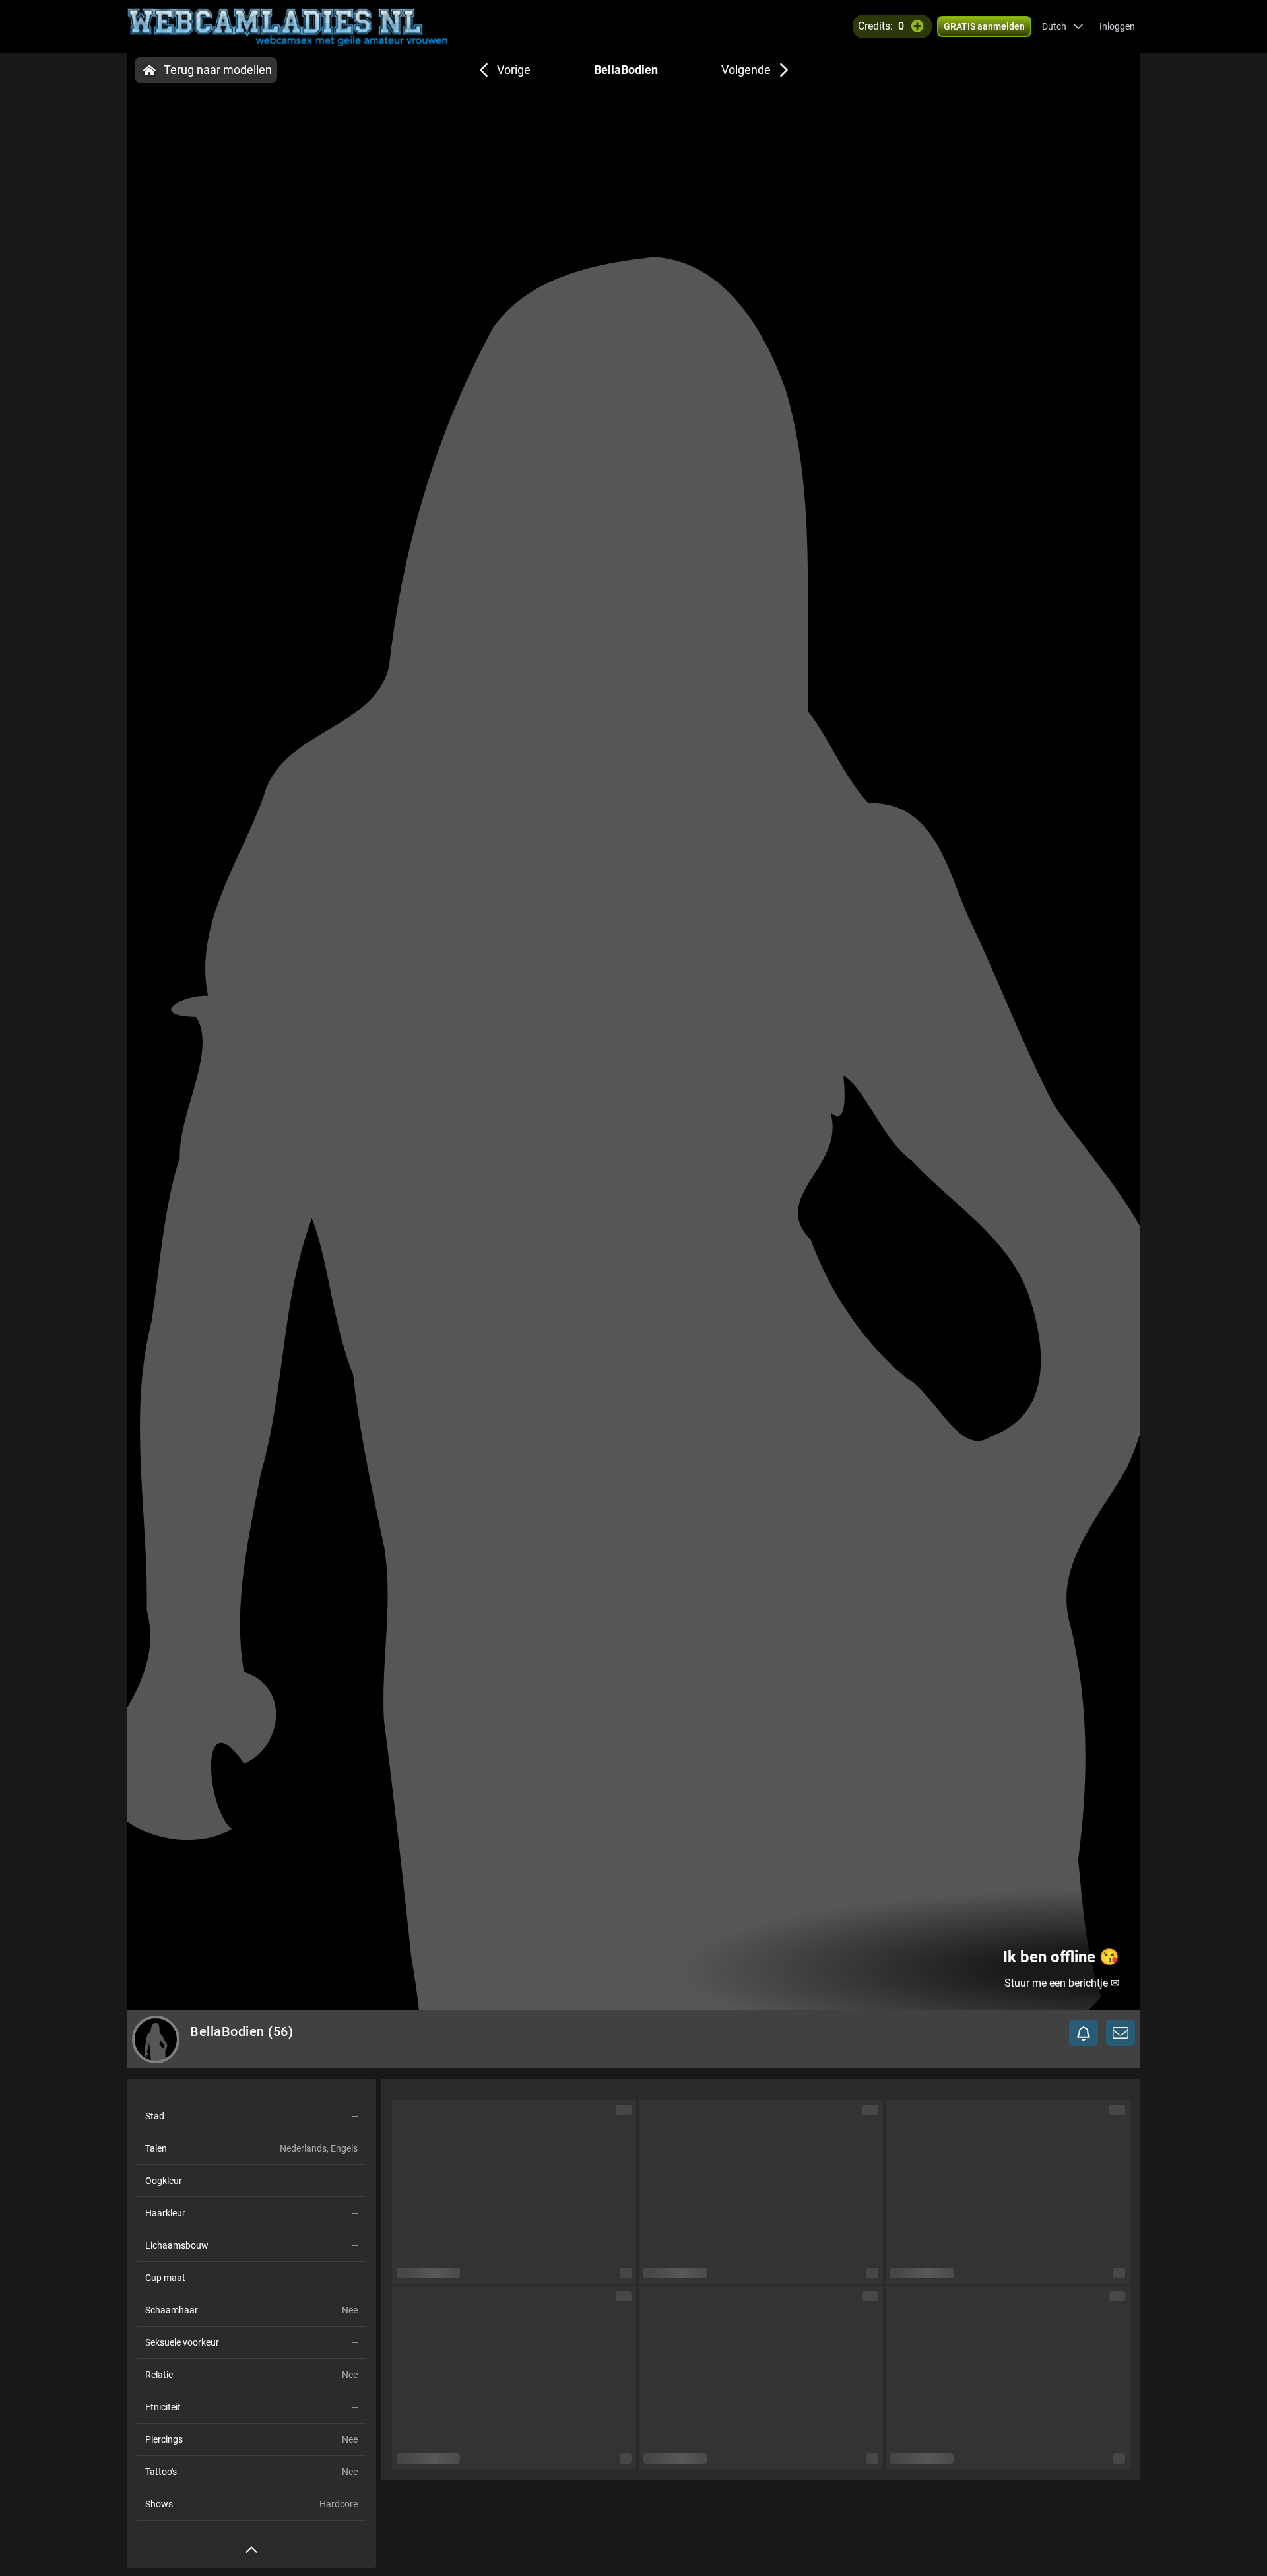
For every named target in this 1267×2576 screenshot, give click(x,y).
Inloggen (1117, 26)
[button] (1063, 26)
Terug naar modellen (218, 70)
